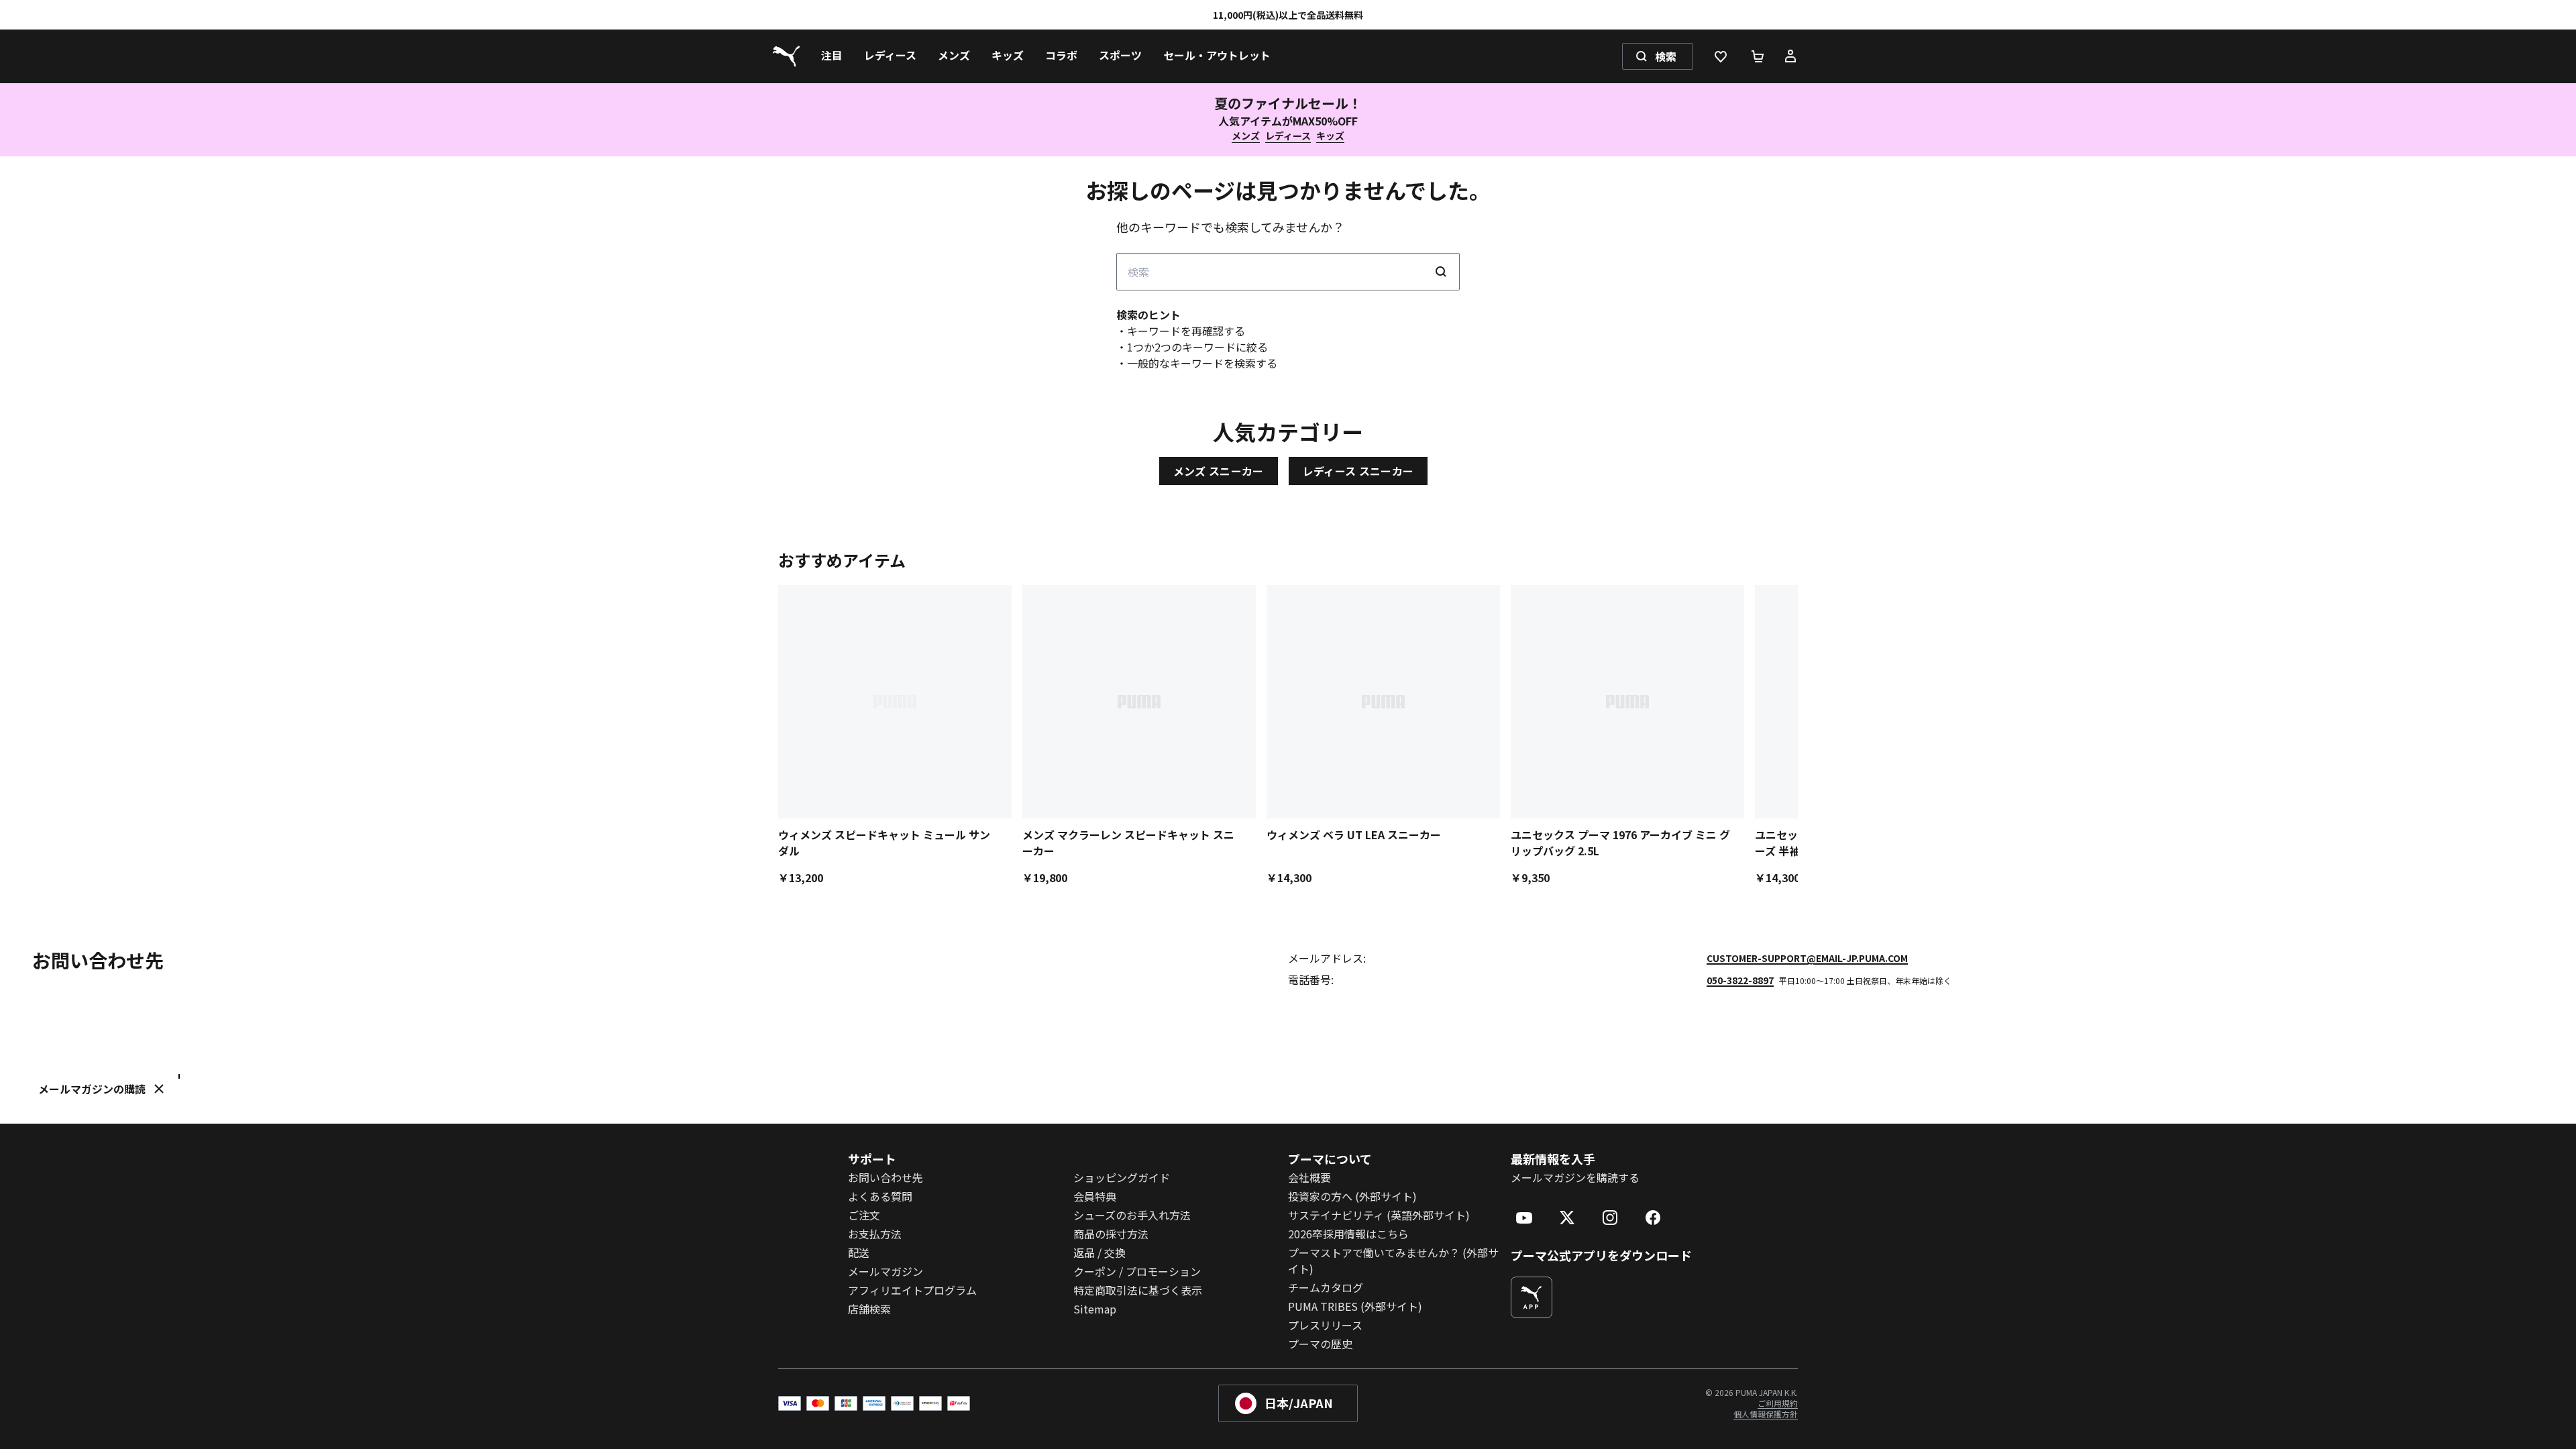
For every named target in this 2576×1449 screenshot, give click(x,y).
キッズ (1330, 136)
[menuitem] (832, 56)
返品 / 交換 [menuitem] (1099, 1252)
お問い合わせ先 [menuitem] (885, 1177)
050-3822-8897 (1740, 980)
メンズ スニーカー (1219, 471)
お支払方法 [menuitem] (875, 1234)
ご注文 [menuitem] (864, 1215)
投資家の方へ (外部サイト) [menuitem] (1352, 1196)
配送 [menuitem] (859, 1252)
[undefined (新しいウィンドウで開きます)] (1532, 1297)
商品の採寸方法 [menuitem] (1111, 1234)
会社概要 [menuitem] (1309, 1177)
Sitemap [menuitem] (1095, 1309)
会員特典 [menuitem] (1095, 1196)
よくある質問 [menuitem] (880, 1196)
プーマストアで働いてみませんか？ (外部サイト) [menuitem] (1393, 1260)
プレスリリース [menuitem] (1325, 1325)
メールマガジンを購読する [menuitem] (1575, 1177)
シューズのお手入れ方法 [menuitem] (1132, 1215)
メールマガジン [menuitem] (885, 1271)
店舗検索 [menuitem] (869, 1309)
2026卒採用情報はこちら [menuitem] (1348, 1234)
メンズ (1246, 136)
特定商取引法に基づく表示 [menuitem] (1138, 1290)
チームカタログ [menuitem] (1326, 1287)
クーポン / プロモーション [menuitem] (1137, 1271)
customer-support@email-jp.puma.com (1807, 958)
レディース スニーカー (1358, 471)
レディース (1288, 136)
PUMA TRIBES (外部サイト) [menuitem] (1355, 1306)
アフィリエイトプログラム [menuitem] (912, 1290)
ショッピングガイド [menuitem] (1122, 1177)
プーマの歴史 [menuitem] (1320, 1344)
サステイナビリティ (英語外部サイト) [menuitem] (1379, 1215)
